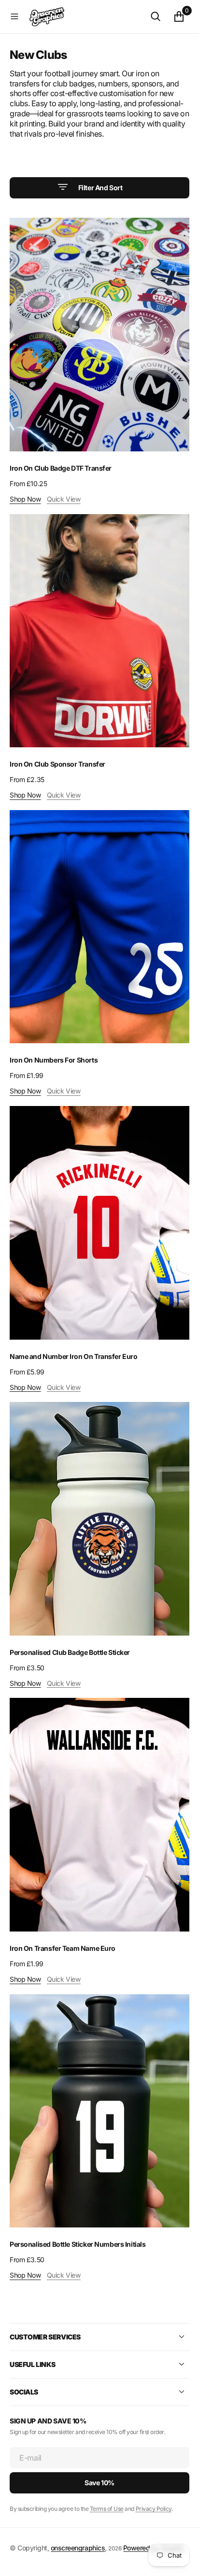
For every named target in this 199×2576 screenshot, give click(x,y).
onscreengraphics (78, 2548)
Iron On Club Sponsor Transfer (57, 764)
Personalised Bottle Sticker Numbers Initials (78, 2244)
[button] (14, 16)
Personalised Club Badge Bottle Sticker (70, 1652)
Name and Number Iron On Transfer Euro (73, 1356)
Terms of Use (107, 2509)
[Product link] (99, 335)
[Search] (156, 16)
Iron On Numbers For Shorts (54, 1060)
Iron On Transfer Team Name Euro (63, 1948)
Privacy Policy (154, 2509)
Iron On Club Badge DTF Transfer (61, 468)
